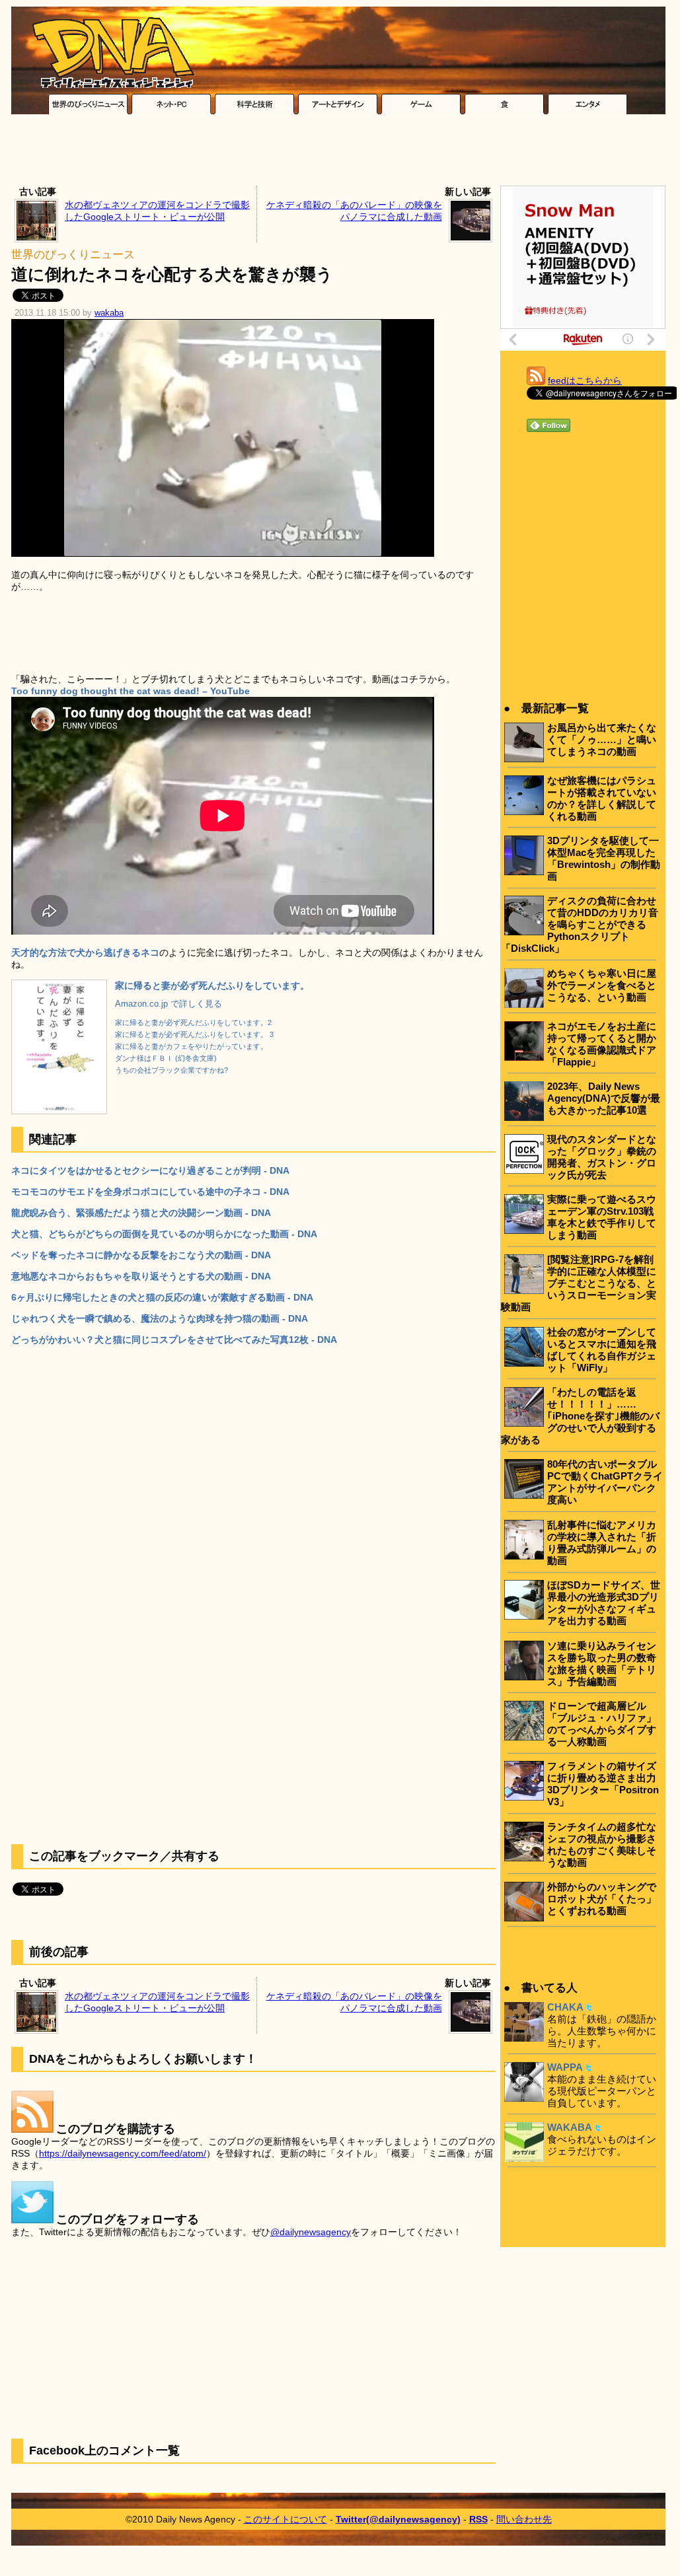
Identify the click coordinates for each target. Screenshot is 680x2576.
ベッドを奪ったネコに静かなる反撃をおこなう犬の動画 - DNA (141, 1255)
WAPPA (565, 2067)
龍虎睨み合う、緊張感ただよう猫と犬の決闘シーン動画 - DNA (141, 1213)
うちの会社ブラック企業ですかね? (171, 1070)
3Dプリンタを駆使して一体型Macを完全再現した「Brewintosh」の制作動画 (604, 858)
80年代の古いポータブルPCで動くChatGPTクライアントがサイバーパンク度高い (605, 1482)
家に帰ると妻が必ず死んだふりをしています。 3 (194, 1034)
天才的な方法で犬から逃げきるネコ (85, 952)
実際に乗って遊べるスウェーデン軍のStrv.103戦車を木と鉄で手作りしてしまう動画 (602, 1217)
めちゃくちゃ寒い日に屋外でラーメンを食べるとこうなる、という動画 (602, 985)
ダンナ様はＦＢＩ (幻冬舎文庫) (166, 1058)
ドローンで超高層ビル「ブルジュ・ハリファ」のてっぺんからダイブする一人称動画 (602, 1724)
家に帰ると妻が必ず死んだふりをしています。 (212, 985)
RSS (478, 2519)
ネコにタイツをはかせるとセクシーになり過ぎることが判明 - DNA (150, 1170)
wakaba (109, 313)
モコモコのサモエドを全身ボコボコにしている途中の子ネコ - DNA (150, 1192)
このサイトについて (285, 2519)
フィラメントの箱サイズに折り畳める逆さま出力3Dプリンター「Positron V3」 (603, 1784)
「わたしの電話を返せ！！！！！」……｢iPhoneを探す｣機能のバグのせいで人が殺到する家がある (580, 1416)
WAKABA (570, 2127)
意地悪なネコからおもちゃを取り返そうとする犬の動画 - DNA (141, 1276)
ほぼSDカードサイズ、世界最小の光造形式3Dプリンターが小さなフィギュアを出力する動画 (604, 1603)
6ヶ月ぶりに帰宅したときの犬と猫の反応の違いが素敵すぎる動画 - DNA (162, 1297)
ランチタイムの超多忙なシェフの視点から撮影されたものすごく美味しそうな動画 (602, 1844)
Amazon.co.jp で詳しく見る (169, 1004)
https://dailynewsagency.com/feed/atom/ (123, 2153)
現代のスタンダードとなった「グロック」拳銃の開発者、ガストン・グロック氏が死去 (602, 1157)
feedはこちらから (585, 380)
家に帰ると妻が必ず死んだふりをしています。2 (193, 1022)
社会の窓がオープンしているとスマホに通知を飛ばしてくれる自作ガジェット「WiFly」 (602, 1350)
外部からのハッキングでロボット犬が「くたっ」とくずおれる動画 (602, 1899)
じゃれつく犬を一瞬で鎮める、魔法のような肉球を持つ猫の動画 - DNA (160, 1318)
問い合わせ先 (524, 2519)
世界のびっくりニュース (73, 255)
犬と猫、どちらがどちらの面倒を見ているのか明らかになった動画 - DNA (164, 1234)
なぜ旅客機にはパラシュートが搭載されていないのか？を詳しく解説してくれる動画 (602, 798)
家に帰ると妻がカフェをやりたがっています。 (191, 1046)
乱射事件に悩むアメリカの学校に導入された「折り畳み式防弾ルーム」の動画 (602, 1543)
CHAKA (565, 2007)
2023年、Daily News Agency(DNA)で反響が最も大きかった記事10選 (604, 1098)
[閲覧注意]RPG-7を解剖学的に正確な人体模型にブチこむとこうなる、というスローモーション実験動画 (579, 1283)
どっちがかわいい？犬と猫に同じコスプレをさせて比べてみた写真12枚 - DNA (174, 1340)
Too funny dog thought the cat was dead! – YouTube (131, 691)
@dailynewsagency (311, 2232)
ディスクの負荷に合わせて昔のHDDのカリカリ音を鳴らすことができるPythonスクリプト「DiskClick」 (580, 924)
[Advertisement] (338, 153)
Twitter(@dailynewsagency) (398, 2519)
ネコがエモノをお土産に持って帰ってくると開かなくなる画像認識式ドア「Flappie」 (602, 1044)
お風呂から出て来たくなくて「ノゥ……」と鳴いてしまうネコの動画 (602, 739)
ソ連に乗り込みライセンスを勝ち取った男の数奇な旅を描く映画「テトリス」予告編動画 (602, 1664)
